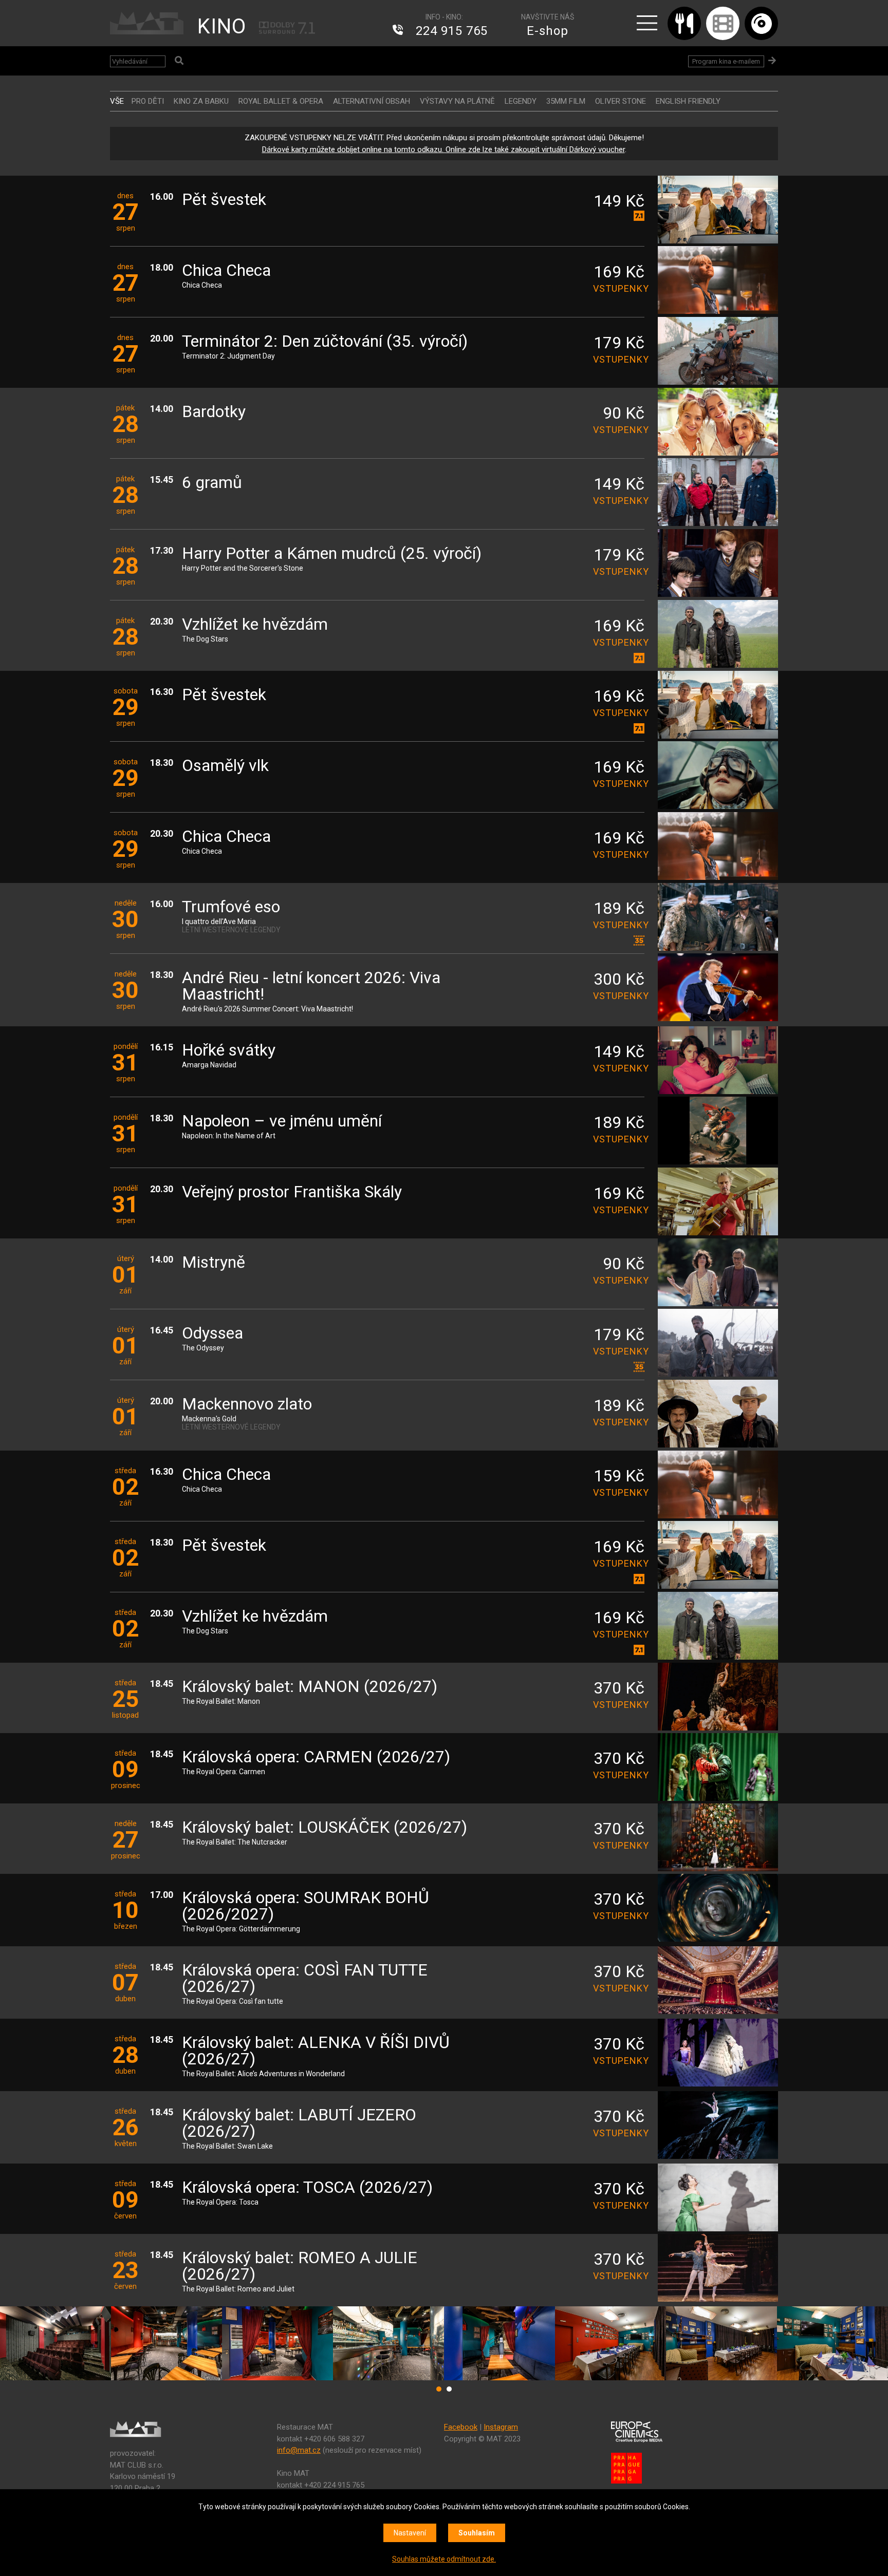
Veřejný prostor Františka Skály (292, 1192)
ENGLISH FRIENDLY (688, 101)
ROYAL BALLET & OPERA (281, 101)
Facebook (461, 2427)
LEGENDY (521, 101)
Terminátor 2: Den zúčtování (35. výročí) (325, 342)
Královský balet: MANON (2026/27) (310, 1687)
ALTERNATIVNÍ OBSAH (372, 101)
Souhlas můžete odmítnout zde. (444, 2559)
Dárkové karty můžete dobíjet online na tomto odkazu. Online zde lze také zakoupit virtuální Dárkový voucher (443, 149)
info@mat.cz (299, 2450)
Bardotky (214, 412)
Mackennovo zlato (247, 1405)
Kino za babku (201, 101)
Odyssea (212, 1334)
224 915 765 (452, 31)
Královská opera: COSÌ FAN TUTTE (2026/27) (305, 1979)
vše (117, 101)
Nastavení (410, 2533)
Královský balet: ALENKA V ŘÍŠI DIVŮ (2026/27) (316, 2051)
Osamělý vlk (225, 766)
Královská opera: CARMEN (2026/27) (316, 1757)
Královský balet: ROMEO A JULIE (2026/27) (300, 2267)
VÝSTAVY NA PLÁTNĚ (457, 101)
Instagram (501, 2427)
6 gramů (212, 483)
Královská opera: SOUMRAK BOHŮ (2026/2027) (306, 1906)
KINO (222, 26)
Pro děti (148, 101)
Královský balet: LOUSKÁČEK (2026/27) (325, 1828)
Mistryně (214, 1263)
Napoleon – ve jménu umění (282, 1122)
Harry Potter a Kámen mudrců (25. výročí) (332, 554)
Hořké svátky (229, 1051)
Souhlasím (477, 2533)
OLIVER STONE (621, 101)
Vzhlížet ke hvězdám (255, 625)
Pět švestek (224, 200)
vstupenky (619, 288)
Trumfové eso (231, 907)
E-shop (548, 31)
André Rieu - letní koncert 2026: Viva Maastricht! (311, 986)
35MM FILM (566, 101)
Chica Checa (226, 271)
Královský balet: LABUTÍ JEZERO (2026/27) (299, 2124)
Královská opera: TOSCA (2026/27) (307, 2188)
